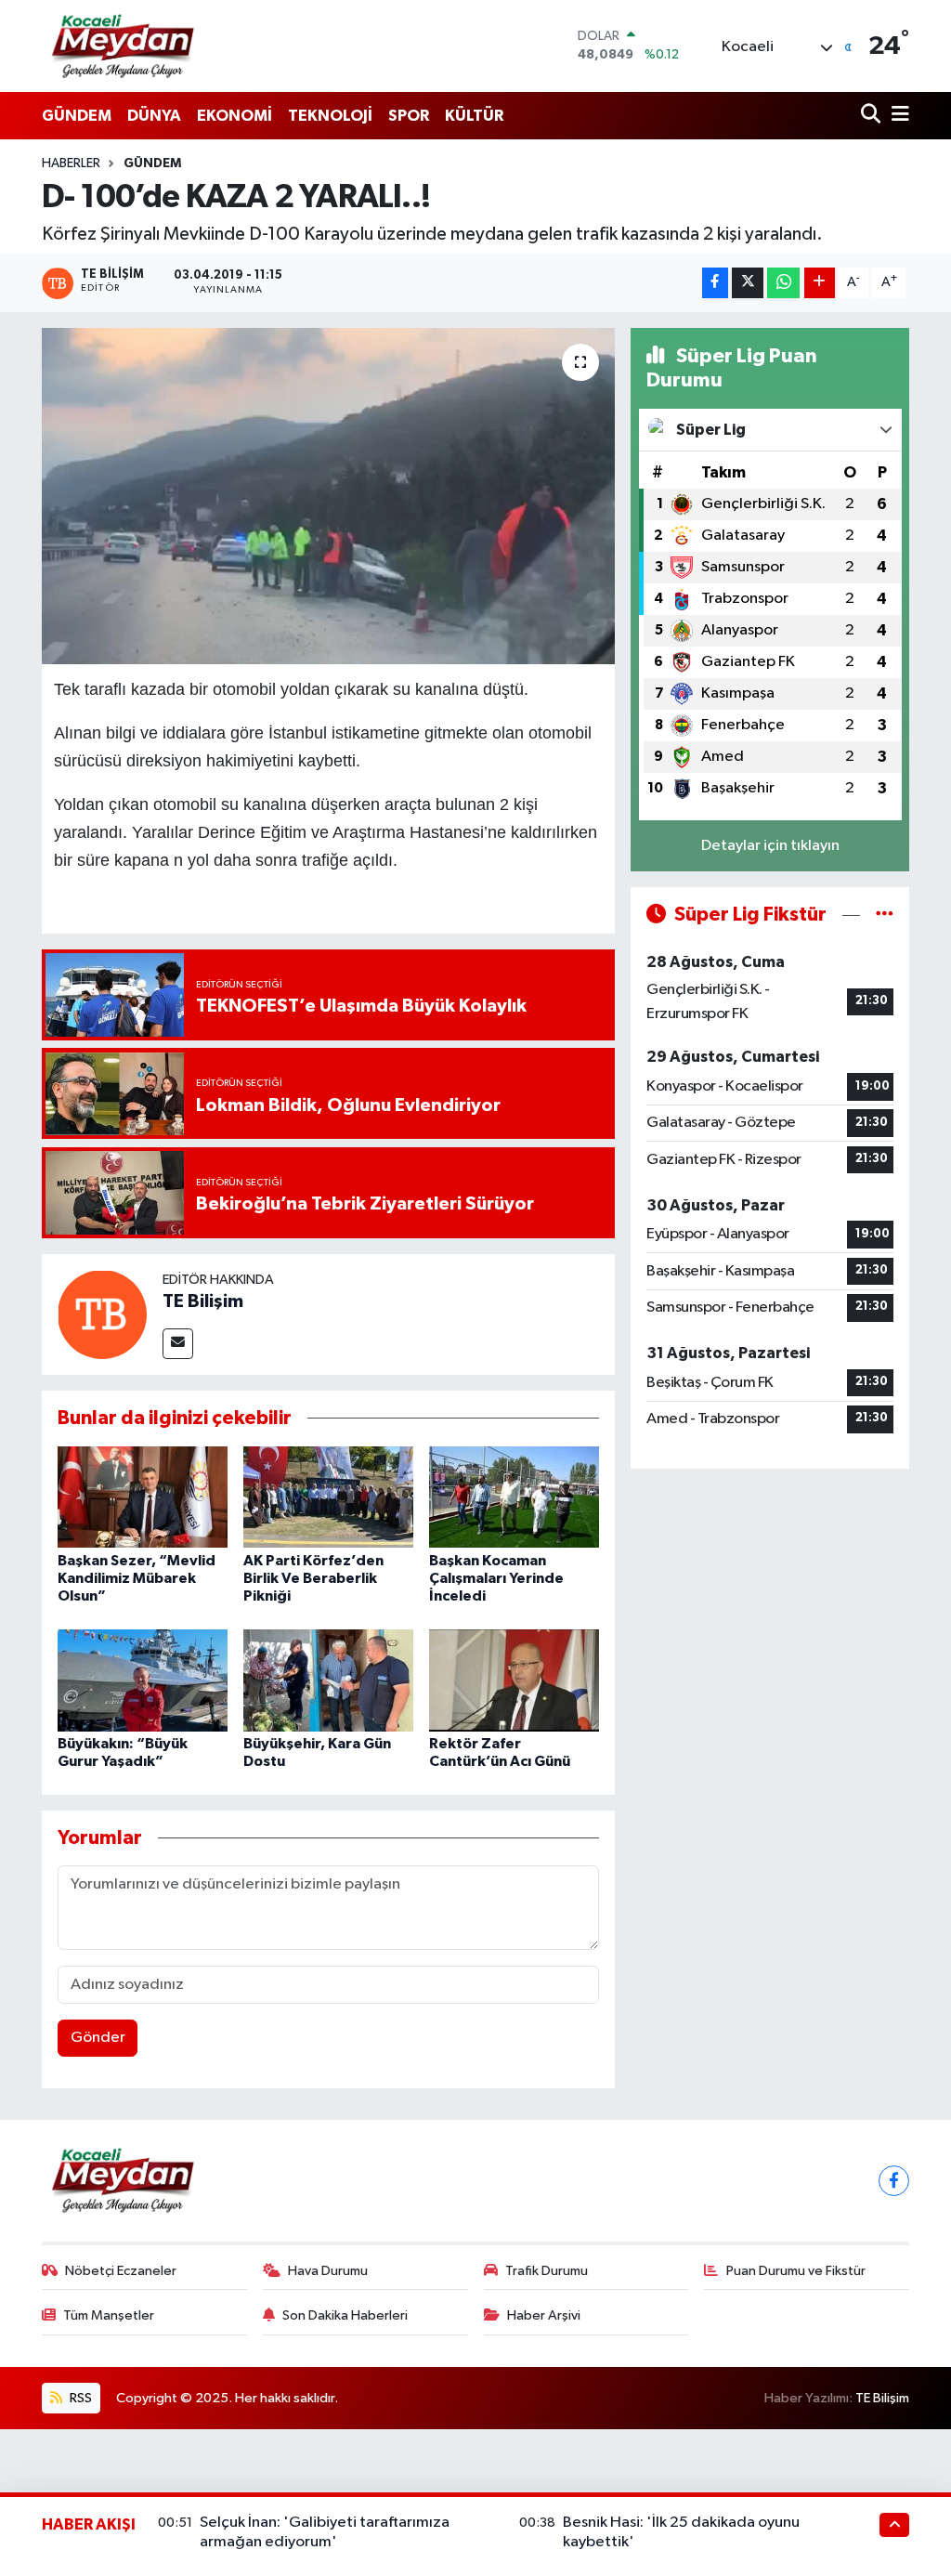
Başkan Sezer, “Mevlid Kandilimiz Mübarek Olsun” (137, 1578)
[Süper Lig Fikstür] (885, 915)
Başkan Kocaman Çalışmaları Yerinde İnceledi (496, 1578)
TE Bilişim (203, 1301)
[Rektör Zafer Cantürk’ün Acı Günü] (514, 1680)
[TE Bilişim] (102, 1314)
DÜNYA (154, 116)
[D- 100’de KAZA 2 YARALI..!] (328, 496)
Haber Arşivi (544, 2315)
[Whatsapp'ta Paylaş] (783, 283)
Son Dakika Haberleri (345, 2315)
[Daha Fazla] (820, 283)
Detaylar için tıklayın (770, 846)
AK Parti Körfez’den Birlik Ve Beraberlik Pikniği (313, 1578)
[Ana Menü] (897, 116)
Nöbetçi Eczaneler (121, 2271)
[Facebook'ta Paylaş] (715, 283)
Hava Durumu (328, 2271)
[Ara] (873, 116)
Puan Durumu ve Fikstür (796, 2271)
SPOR (409, 116)
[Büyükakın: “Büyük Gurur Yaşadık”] (143, 1680)
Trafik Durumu (547, 2271)
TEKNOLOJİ (330, 116)
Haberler (71, 163)
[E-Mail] (178, 1344)
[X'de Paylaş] (748, 283)
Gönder (98, 2038)
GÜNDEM (77, 116)
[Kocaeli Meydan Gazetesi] (124, 46)
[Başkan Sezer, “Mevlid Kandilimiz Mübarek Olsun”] (143, 1497)
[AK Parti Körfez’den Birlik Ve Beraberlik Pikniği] (328, 1497)
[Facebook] (894, 2181)
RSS (79, 2398)
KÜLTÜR (474, 116)
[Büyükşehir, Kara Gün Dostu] (328, 1680)
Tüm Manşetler (109, 2315)
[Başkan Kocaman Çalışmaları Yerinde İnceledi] (514, 1497)
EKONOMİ (234, 116)
